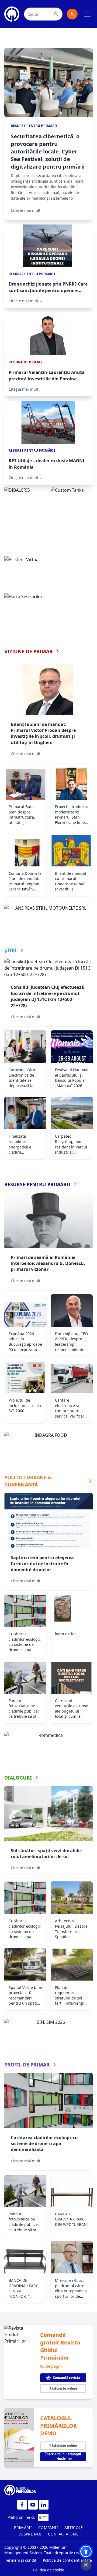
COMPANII (48, 2528)
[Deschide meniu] (87, 14)
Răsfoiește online (63, 2388)
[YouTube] (33, 2505)
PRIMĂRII (23, 2528)
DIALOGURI (18, 1778)
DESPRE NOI (30, 2534)
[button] (86, 2551)
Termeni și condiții (22, 2560)
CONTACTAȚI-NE (63, 2534)
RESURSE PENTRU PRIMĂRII (37, 1184)
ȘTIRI (11, 950)
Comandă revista (66, 2378)
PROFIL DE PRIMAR (27, 2065)
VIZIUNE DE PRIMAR (28, 651)
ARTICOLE (74, 2528)
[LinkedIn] (44, 2505)
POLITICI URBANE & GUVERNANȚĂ (28, 1481)
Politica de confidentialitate (67, 2560)
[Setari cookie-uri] (86, 2565)
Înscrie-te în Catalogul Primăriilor (63, 2457)
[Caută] (56, 14)
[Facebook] (22, 2505)
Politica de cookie (49, 2570)
